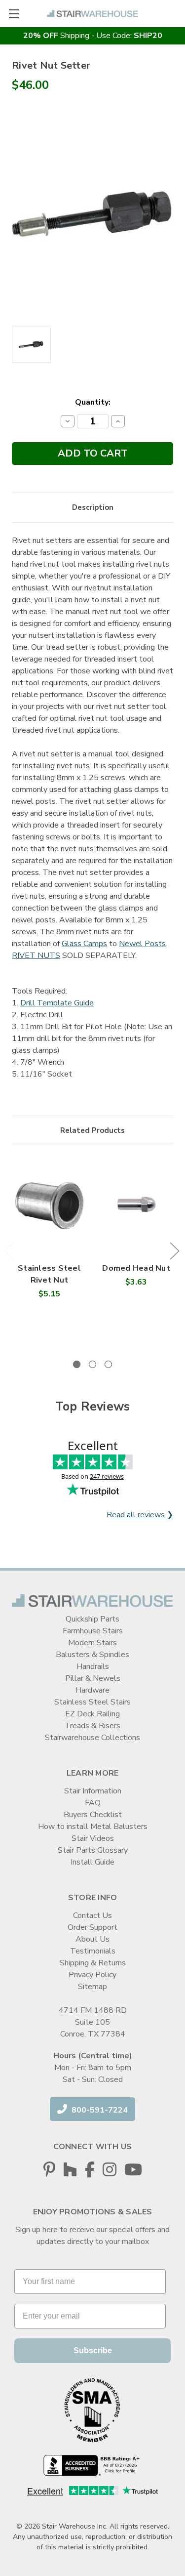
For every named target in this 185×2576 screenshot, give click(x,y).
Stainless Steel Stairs (92, 1702)
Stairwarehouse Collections (92, 1738)
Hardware (92, 1690)
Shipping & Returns (93, 1963)
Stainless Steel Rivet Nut (49, 1274)
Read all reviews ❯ (140, 1515)
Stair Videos (93, 1838)
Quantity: (93, 402)
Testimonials (93, 1951)
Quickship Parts (92, 1619)
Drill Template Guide (57, 1003)
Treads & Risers (92, 1726)
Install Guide (92, 1862)
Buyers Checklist (93, 1815)
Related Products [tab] (92, 1130)
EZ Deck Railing (92, 1714)
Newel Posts (142, 944)
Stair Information (93, 1791)
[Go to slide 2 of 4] (174, 1251)
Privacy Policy (92, 1975)
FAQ (93, 1803)
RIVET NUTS (36, 956)
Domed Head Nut (136, 1268)
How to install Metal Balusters (93, 1827)
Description (93, 507)
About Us (92, 1939)
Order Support (92, 1927)
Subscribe (93, 2350)
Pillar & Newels (93, 1678)
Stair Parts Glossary (93, 1850)
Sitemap (92, 1987)
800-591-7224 (99, 2110)
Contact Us (92, 1915)
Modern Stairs (92, 1643)
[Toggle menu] (14, 14)
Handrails (93, 1666)
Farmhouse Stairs (93, 1631)
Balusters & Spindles (92, 1655)
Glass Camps (84, 944)
